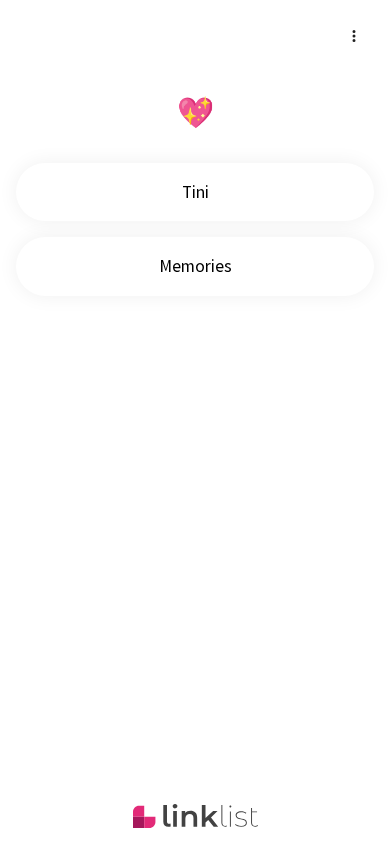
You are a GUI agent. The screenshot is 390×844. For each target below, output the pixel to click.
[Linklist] (195, 816)
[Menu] (354, 36)
